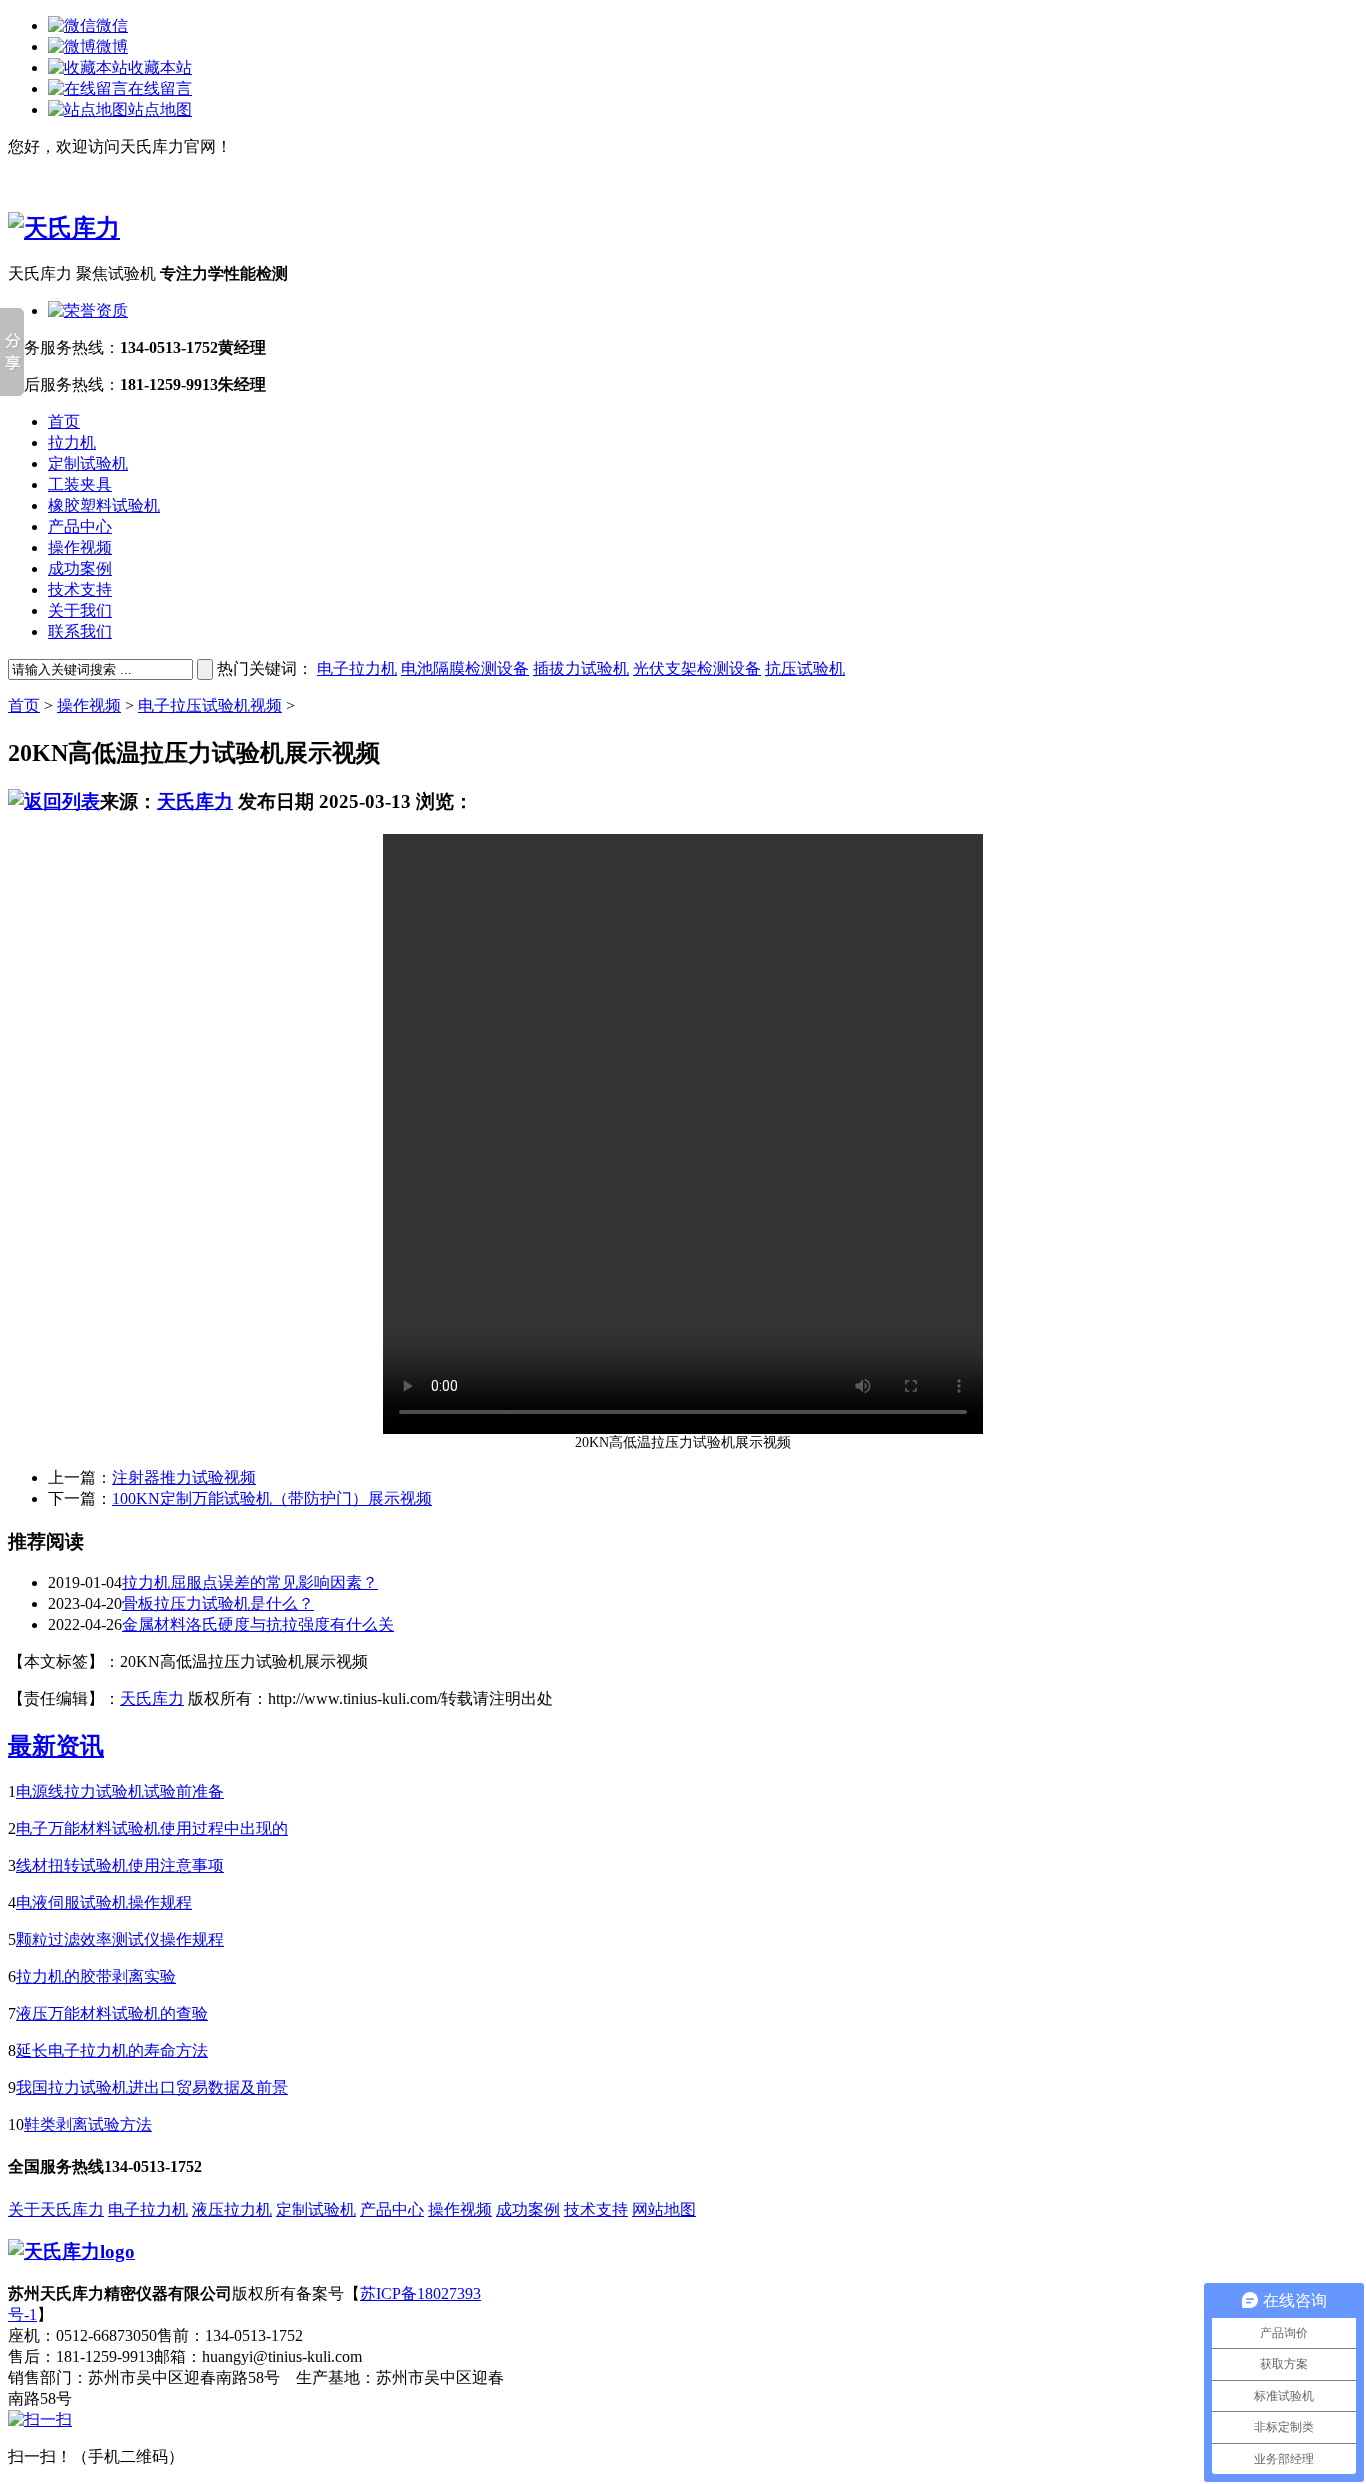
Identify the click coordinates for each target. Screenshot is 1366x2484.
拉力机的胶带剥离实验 (96, 1976)
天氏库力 (195, 801)
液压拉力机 (232, 2209)
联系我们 (80, 631)
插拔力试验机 (581, 668)
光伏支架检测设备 (697, 668)
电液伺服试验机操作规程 (104, 1902)
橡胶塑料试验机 (104, 505)
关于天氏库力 (56, 2209)
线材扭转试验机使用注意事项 (120, 1865)
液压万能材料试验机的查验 (112, 2013)
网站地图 (664, 2209)
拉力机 (72, 442)
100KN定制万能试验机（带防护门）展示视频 (272, 1498)
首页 (64, 421)
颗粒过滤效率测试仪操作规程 (120, 1939)
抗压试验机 (805, 668)
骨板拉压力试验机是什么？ (218, 1603)
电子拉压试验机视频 (210, 705)
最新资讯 (56, 1746)
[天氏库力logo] (71, 2251)
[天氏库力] (64, 228)
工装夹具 (80, 484)
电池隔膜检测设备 (465, 668)
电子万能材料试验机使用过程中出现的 (152, 1828)
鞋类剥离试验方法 (88, 2124)
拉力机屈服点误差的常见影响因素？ (250, 1582)
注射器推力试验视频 (184, 1477)
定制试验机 (88, 463)
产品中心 (80, 526)
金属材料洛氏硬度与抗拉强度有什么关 (258, 1624)
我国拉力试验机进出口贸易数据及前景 (152, 2087)
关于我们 (80, 610)
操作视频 (80, 547)
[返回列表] (54, 801)
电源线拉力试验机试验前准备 (120, 1791)
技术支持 (80, 589)
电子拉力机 (357, 668)
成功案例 (80, 568)
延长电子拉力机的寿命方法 (112, 2050)
